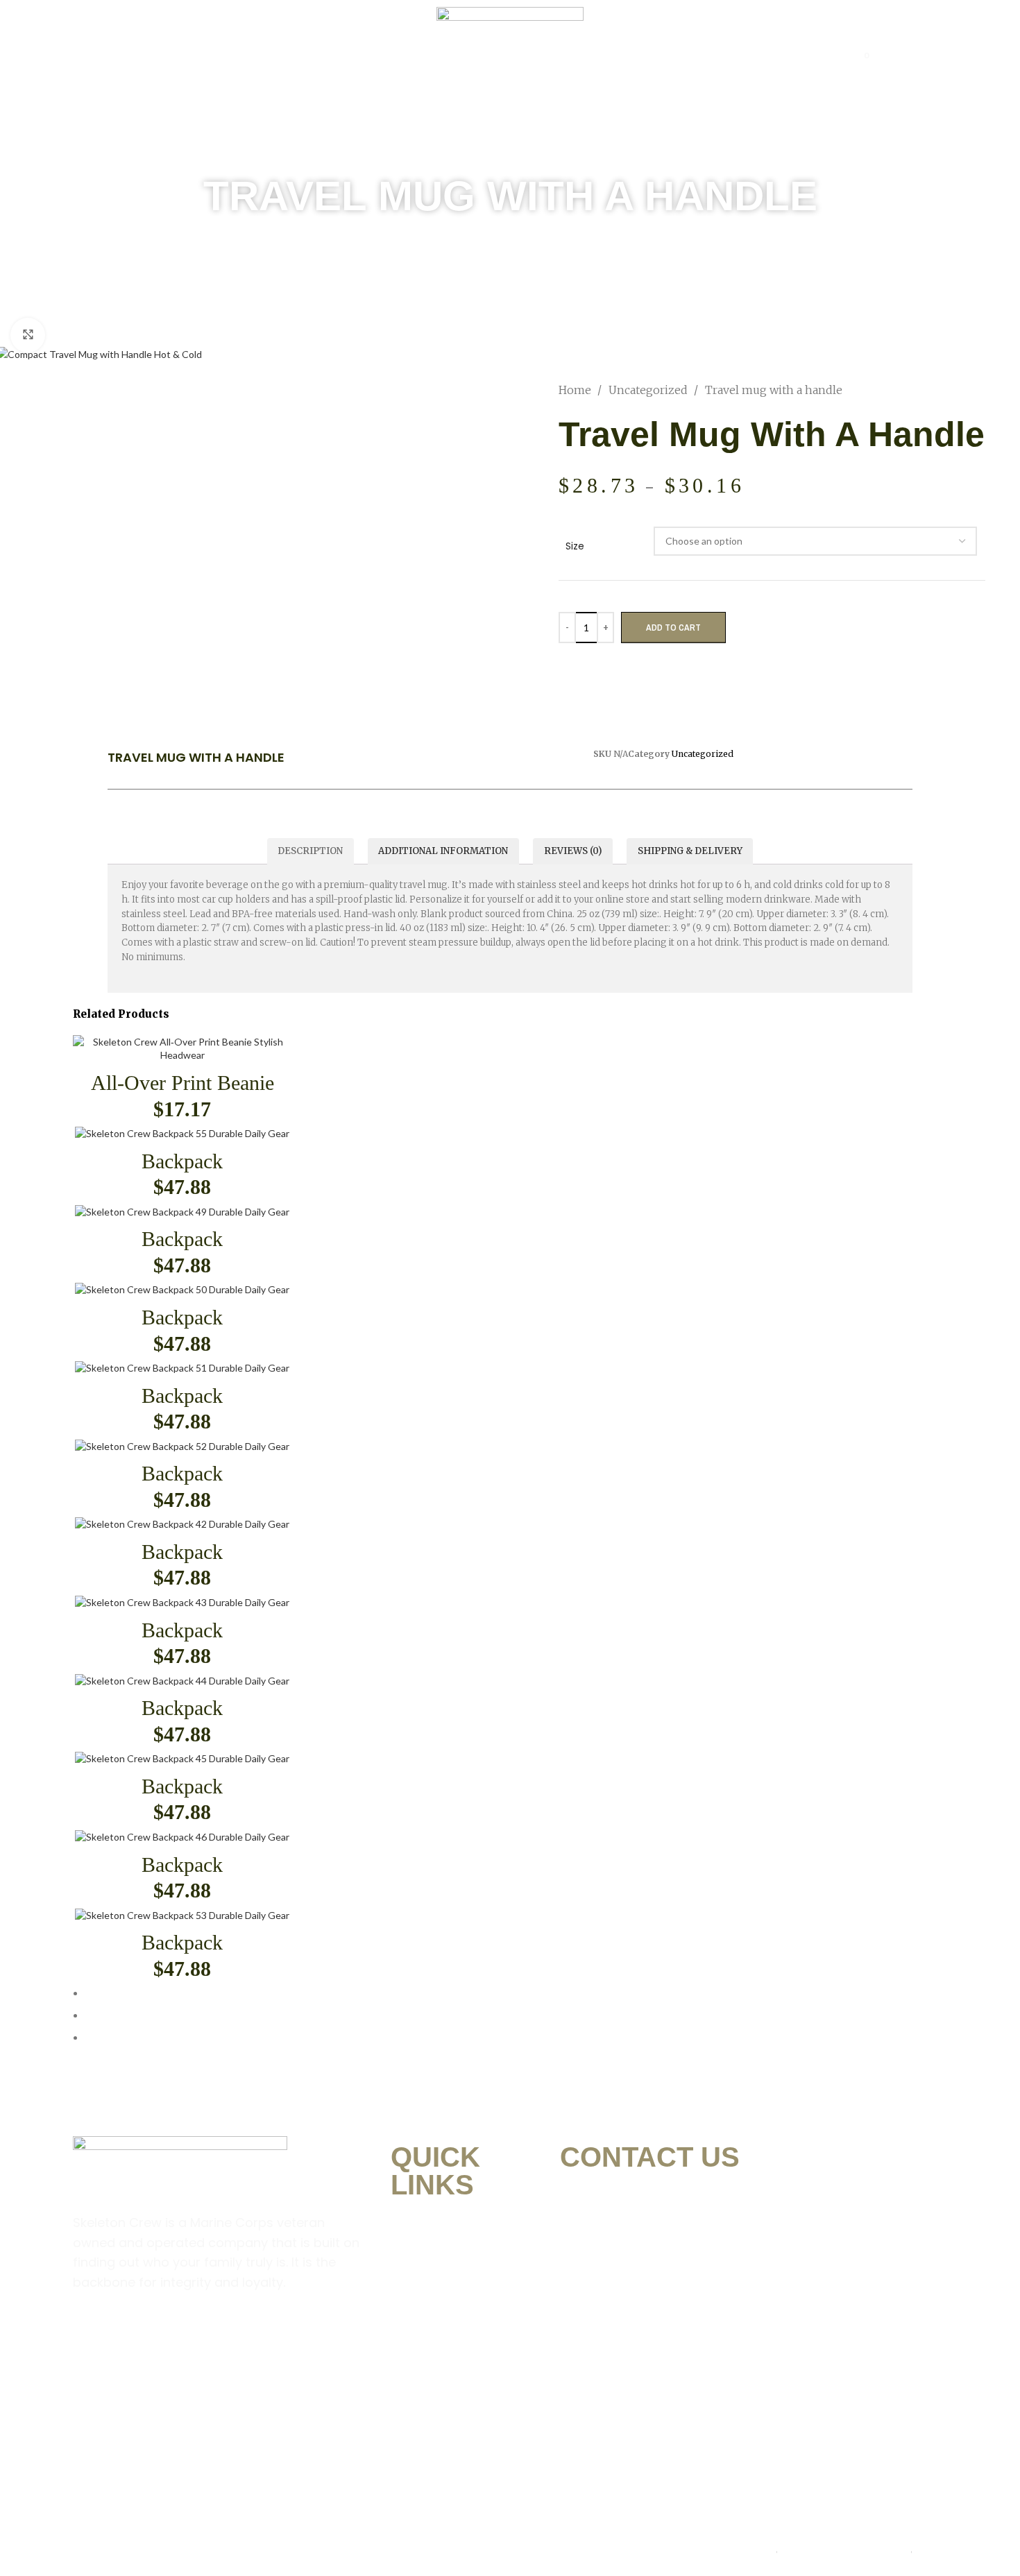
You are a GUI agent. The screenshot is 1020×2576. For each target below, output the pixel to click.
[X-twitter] (219, 2338)
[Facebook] (90, 2338)
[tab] (311, 851)
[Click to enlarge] (28, 335)
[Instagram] (133, 2338)
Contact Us (771, 56)
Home (210, 56)
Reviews (684, 56)
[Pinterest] (176, 2338)
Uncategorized (649, 390)
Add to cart (673, 628)
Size (575, 546)
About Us (278, 56)
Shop (346, 56)
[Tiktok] (262, 2338)
